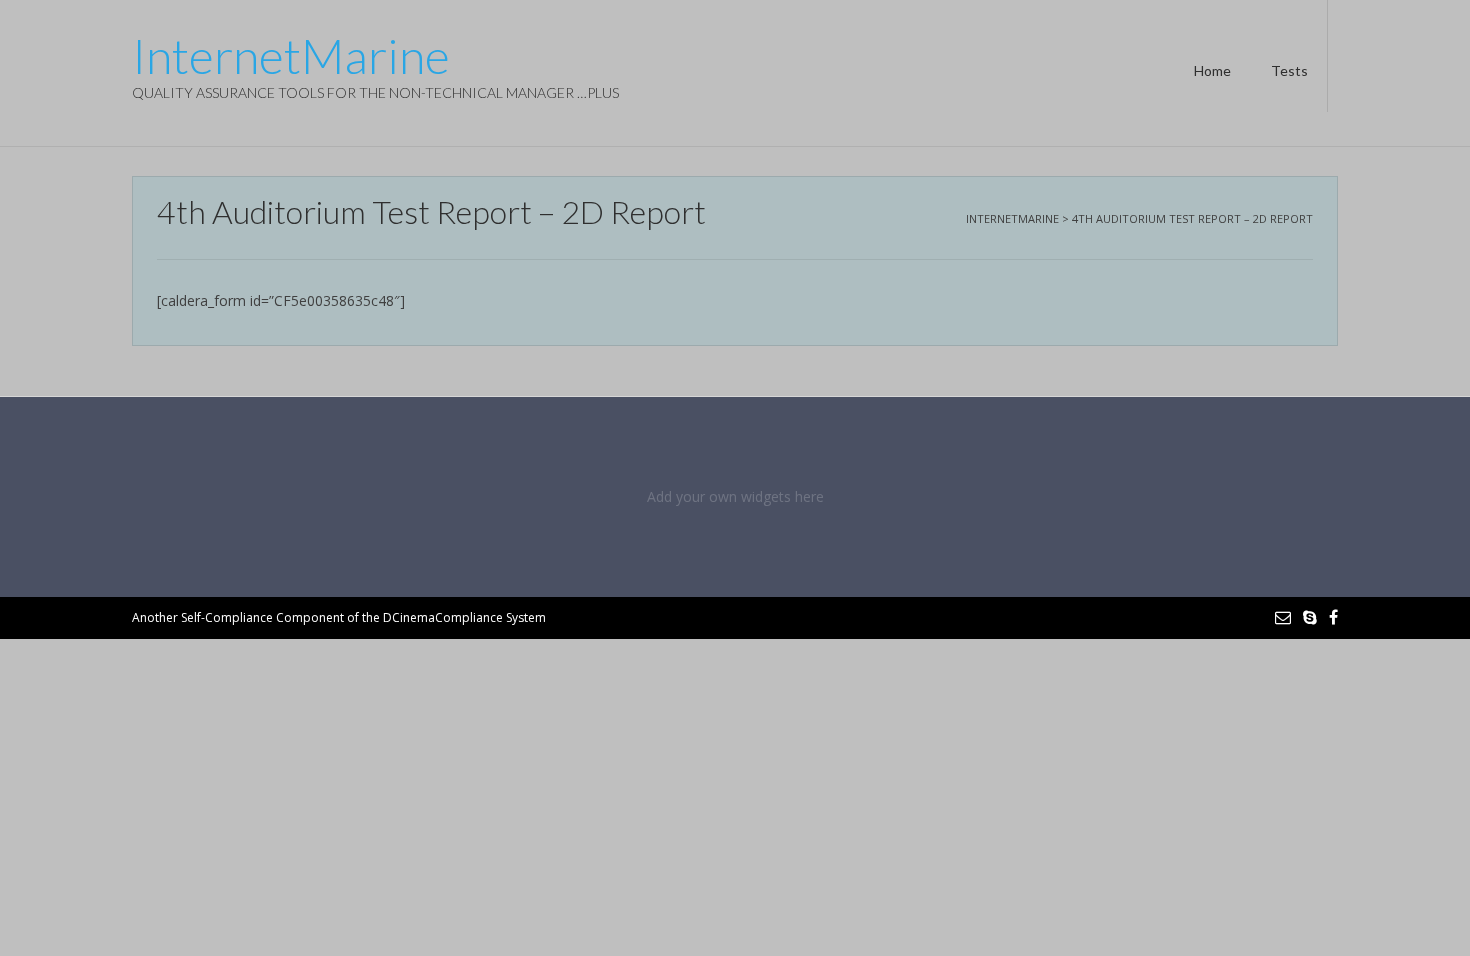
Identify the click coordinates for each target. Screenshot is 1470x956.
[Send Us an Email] (1283, 617)
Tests (1289, 70)
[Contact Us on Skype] (1310, 617)
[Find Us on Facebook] (1333, 617)
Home (1212, 70)
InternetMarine (291, 56)
